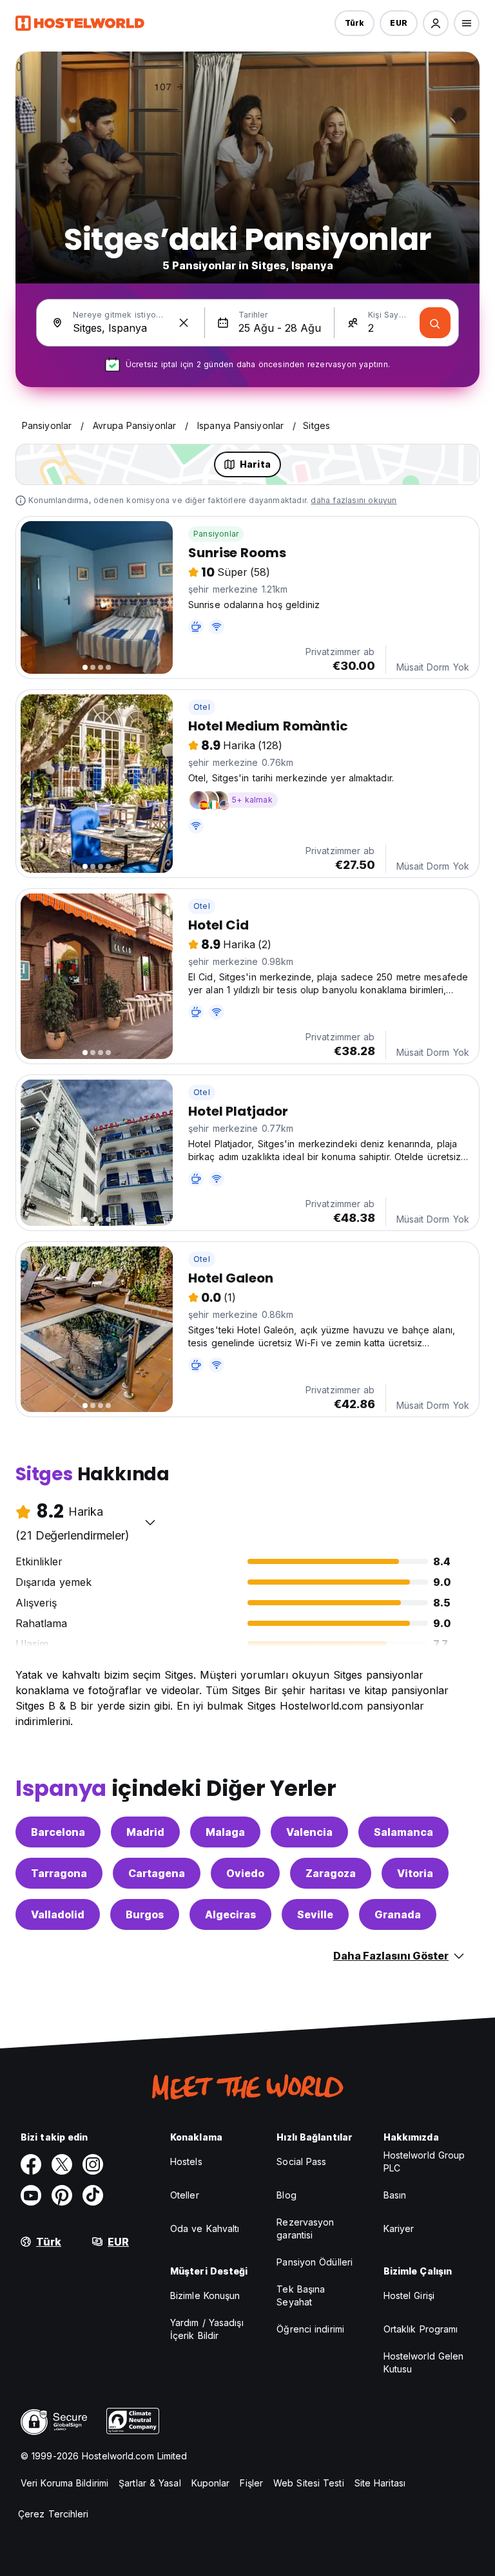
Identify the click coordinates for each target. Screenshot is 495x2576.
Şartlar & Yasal (150, 2483)
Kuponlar (211, 2483)
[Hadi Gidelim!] (435, 323)
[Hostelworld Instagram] (93, 2164)
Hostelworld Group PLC (424, 2161)
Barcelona (58, 1832)
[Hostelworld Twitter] (62, 2164)
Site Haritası (380, 2483)
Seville (315, 1914)
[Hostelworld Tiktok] (93, 2195)
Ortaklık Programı (421, 2329)
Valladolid (58, 1914)
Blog (286, 2195)
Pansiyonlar (216, 534)
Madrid (145, 1832)
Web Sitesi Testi (309, 2483)
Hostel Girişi (409, 2295)
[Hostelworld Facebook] (31, 2164)
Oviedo (245, 1873)
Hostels (186, 2161)
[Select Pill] (436, 23)
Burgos (145, 1914)
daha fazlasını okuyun (354, 500)
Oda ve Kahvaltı (205, 2228)
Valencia (309, 1832)
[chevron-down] (150, 1522)
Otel (202, 707)
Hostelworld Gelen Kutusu (424, 2362)
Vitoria (415, 1873)
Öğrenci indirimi (310, 2329)
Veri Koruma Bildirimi (64, 2483)
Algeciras (230, 1914)
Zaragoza (331, 1873)
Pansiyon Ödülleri (315, 2262)
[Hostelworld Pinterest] (62, 2195)
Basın (395, 2195)
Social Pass (301, 2161)
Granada (398, 1914)
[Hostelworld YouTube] (31, 2195)
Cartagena (157, 1873)
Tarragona (59, 1873)
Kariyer (399, 2228)
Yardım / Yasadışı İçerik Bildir (207, 2329)
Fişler (251, 2483)
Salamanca (403, 1832)
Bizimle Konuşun (205, 2295)
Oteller (185, 2195)
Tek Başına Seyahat (301, 2295)
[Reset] (184, 323)
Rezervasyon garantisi (305, 2228)
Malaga (225, 1832)
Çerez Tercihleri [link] (53, 2514)
